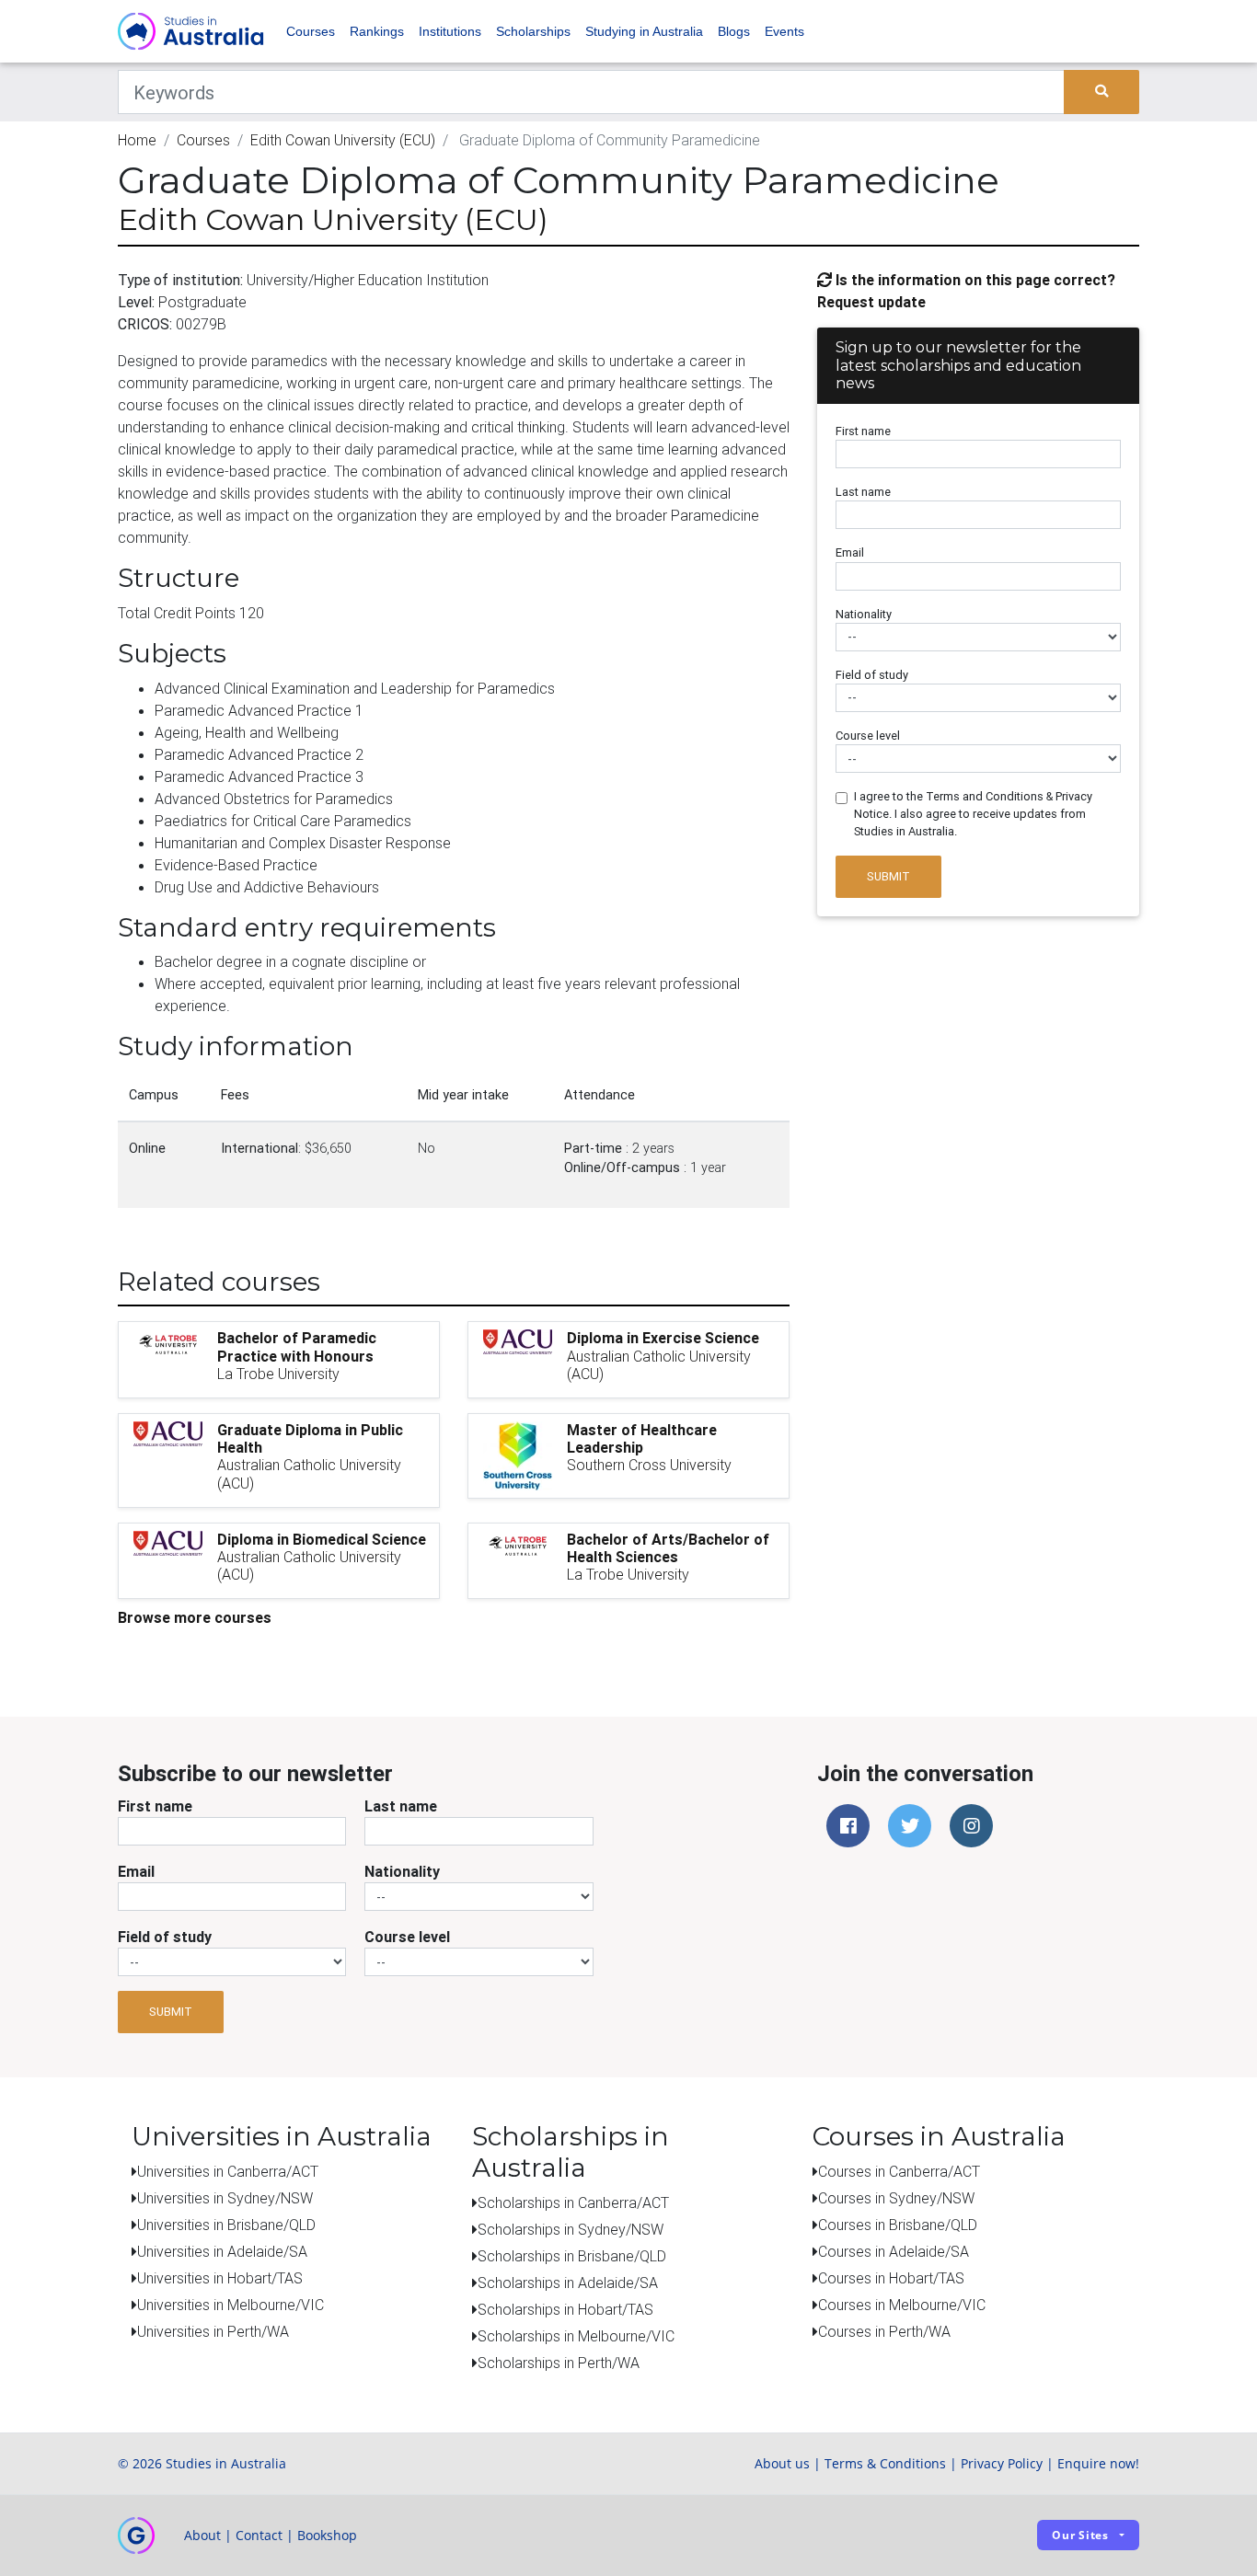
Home (137, 140)
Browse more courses (195, 1617)
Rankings (377, 31)
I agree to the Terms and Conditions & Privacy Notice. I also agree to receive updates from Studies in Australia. (973, 814)
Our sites (1080, 2535)
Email (850, 552)
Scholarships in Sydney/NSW (571, 2229)
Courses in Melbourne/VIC (902, 2305)
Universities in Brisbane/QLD (226, 2225)
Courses (311, 31)
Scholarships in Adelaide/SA (568, 2283)
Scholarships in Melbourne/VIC (576, 2336)
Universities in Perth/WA (213, 2331)
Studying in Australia (644, 31)
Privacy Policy (1002, 2463)
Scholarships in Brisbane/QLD (572, 2256)
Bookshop (327, 2535)
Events (784, 31)
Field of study (872, 675)
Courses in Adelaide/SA (894, 2251)
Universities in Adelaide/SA (222, 2251)
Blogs (734, 31)
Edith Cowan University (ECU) (343, 140)
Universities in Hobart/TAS (220, 2278)
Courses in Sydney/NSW (896, 2198)
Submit (888, 876)
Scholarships (533, 31)
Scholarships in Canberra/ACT (573, 2202)
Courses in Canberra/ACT (899, 2171)
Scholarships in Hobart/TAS (565, 2309)
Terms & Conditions (885, 2463)
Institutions (450, 31)
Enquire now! (1098, 2463)
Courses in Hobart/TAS (891, 2278)
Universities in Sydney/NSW (225, 2198)
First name (863, 431)
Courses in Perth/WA (884, 2331)
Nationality (864, 614)
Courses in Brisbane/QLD (898, 2225)
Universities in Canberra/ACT (228, 2171)
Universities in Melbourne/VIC (231, 2305)
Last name (863, 492)
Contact (259, 2535)
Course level (868, 736)
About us (782, 2463)
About (202, 2535)
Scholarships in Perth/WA (559, 2363)
